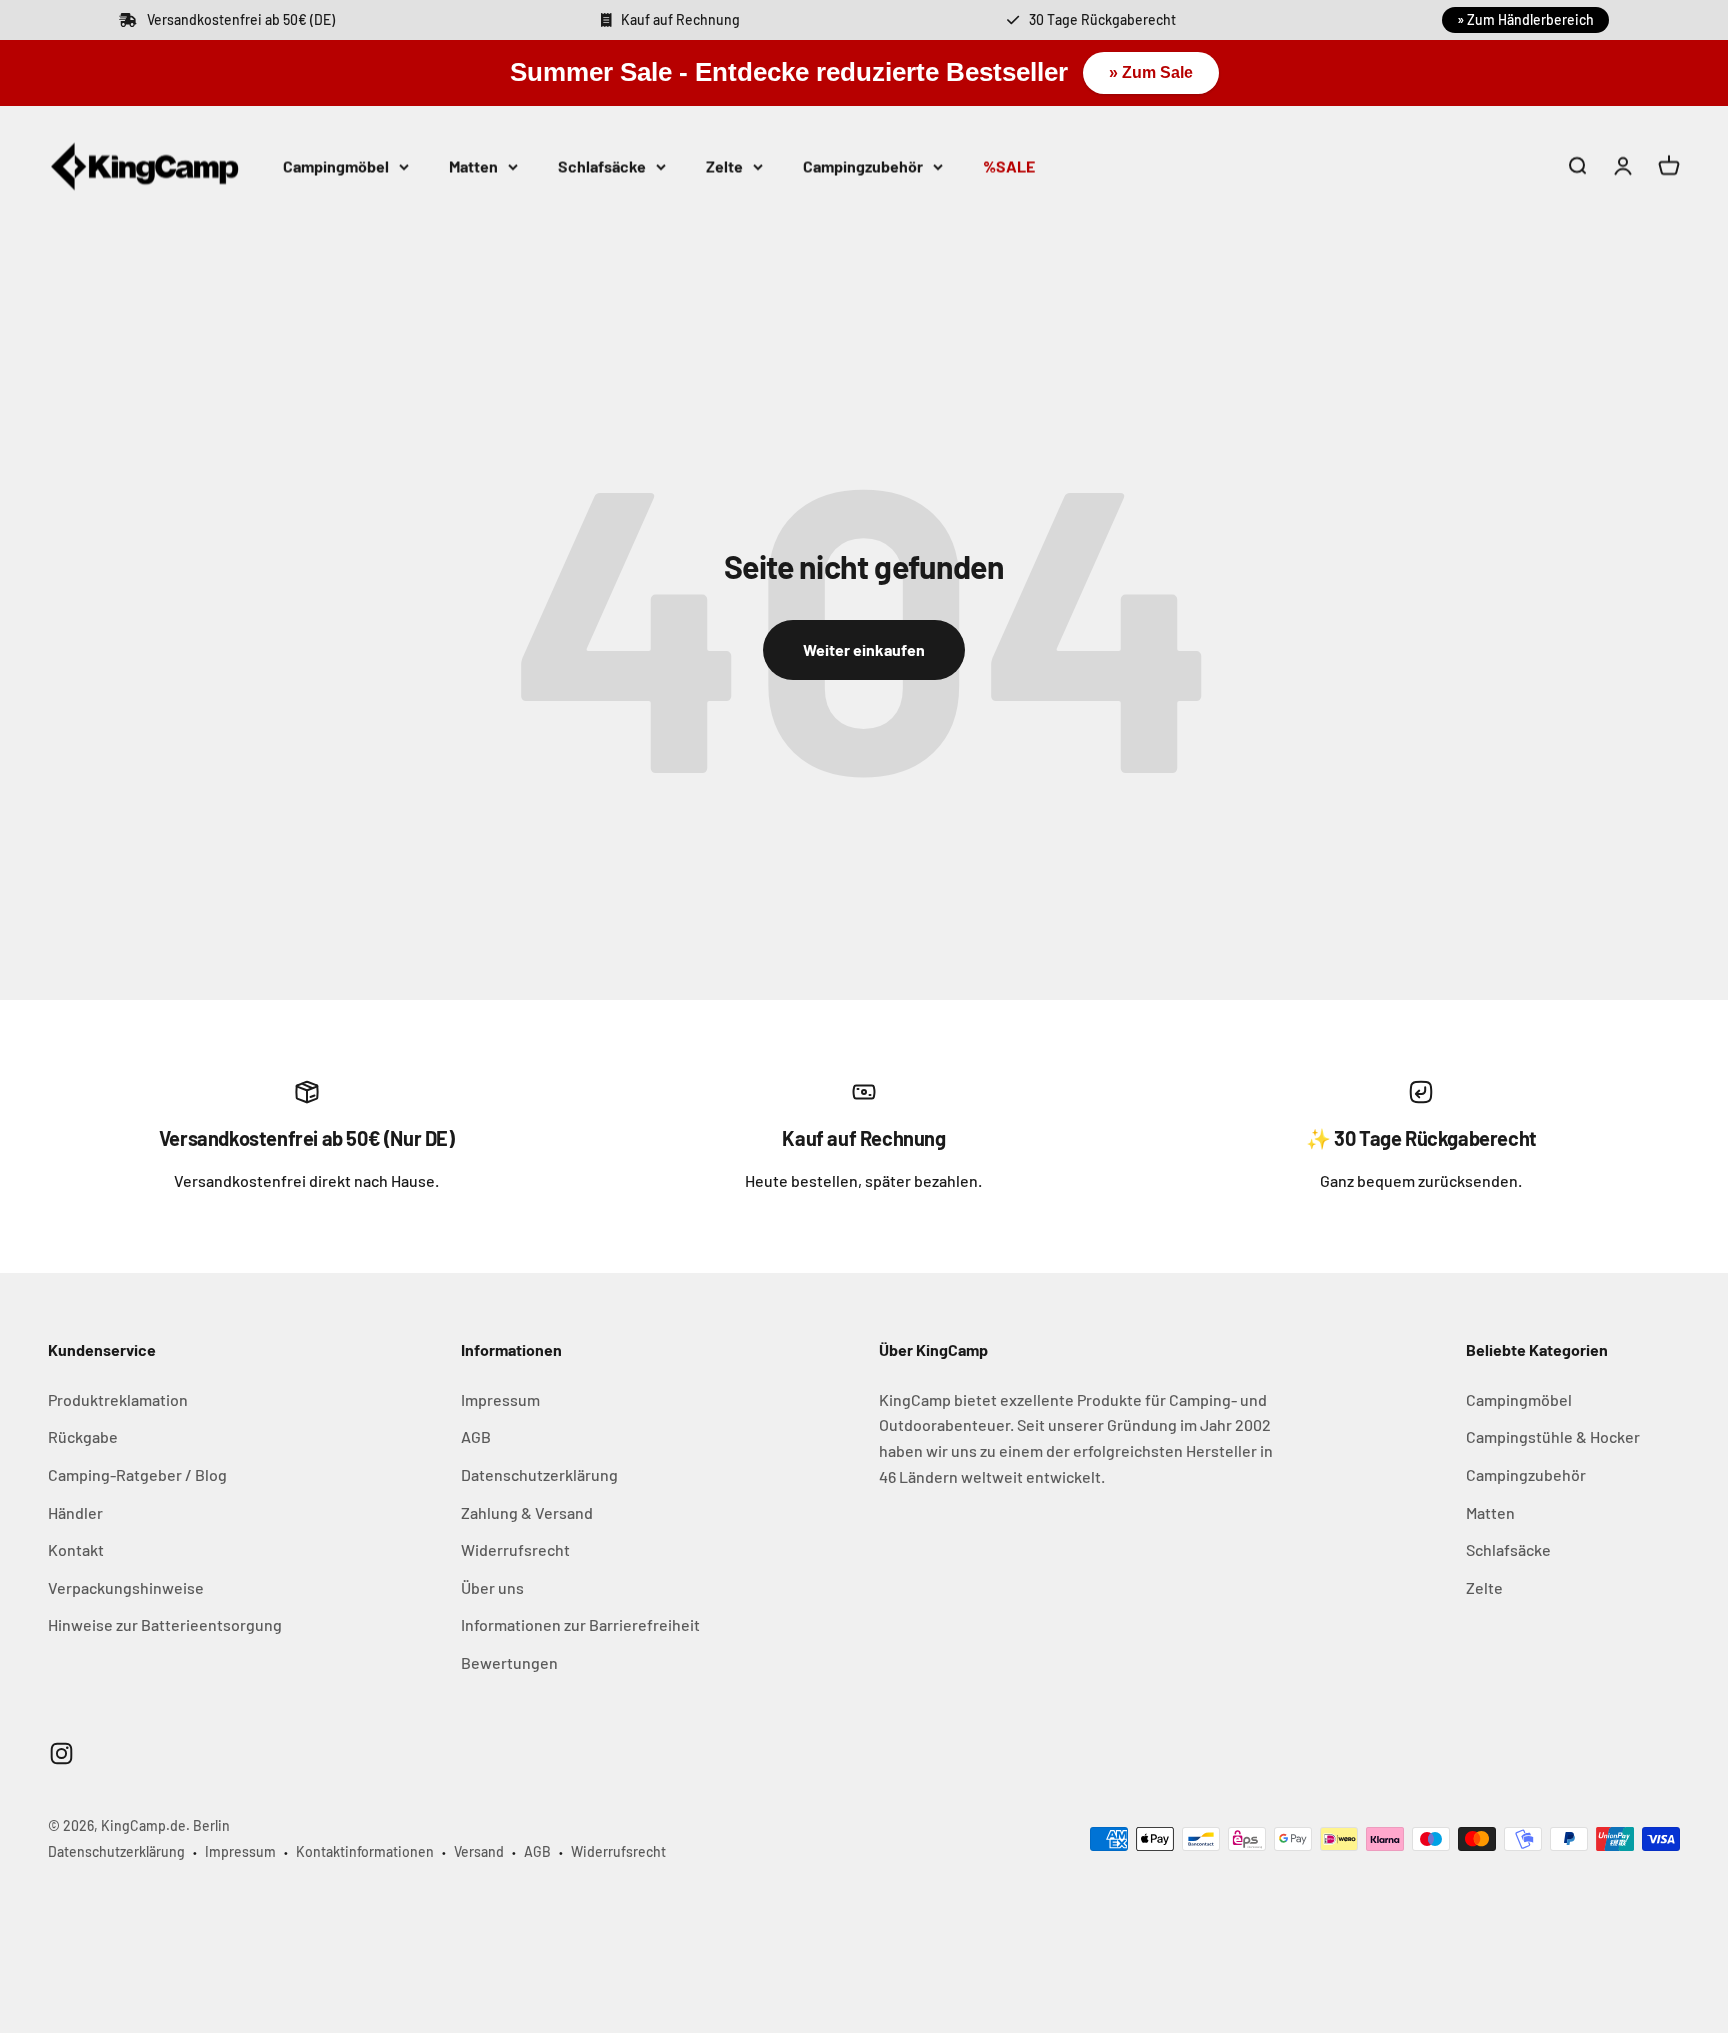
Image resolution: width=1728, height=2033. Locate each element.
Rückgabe (83, 1436)
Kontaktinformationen (365, 1851)
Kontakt (76, 1549)
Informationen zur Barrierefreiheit (580, 1624)
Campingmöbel (336, 165)
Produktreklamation (118, 1399)
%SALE (1009, 165)
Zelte (724, 165)
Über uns (492, 1587)
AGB (476, 1436)
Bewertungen (509, 1662)
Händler (75, 1512)
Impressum (500, 1399)
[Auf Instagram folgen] (61, 1753)
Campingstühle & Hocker (1553, 1436)
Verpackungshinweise (126, 1587)
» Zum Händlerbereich (1525, 19)
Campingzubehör (863, 165)
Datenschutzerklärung (539, 1474)
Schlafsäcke (602, 165)
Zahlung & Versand (527, 1512)
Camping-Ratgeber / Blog (137, 1474)
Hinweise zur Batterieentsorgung (165, 1624)
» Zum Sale (1151, 72)
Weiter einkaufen (864, 649)
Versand (479, 1851)
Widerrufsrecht (515, 1549)
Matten (473, 165)
